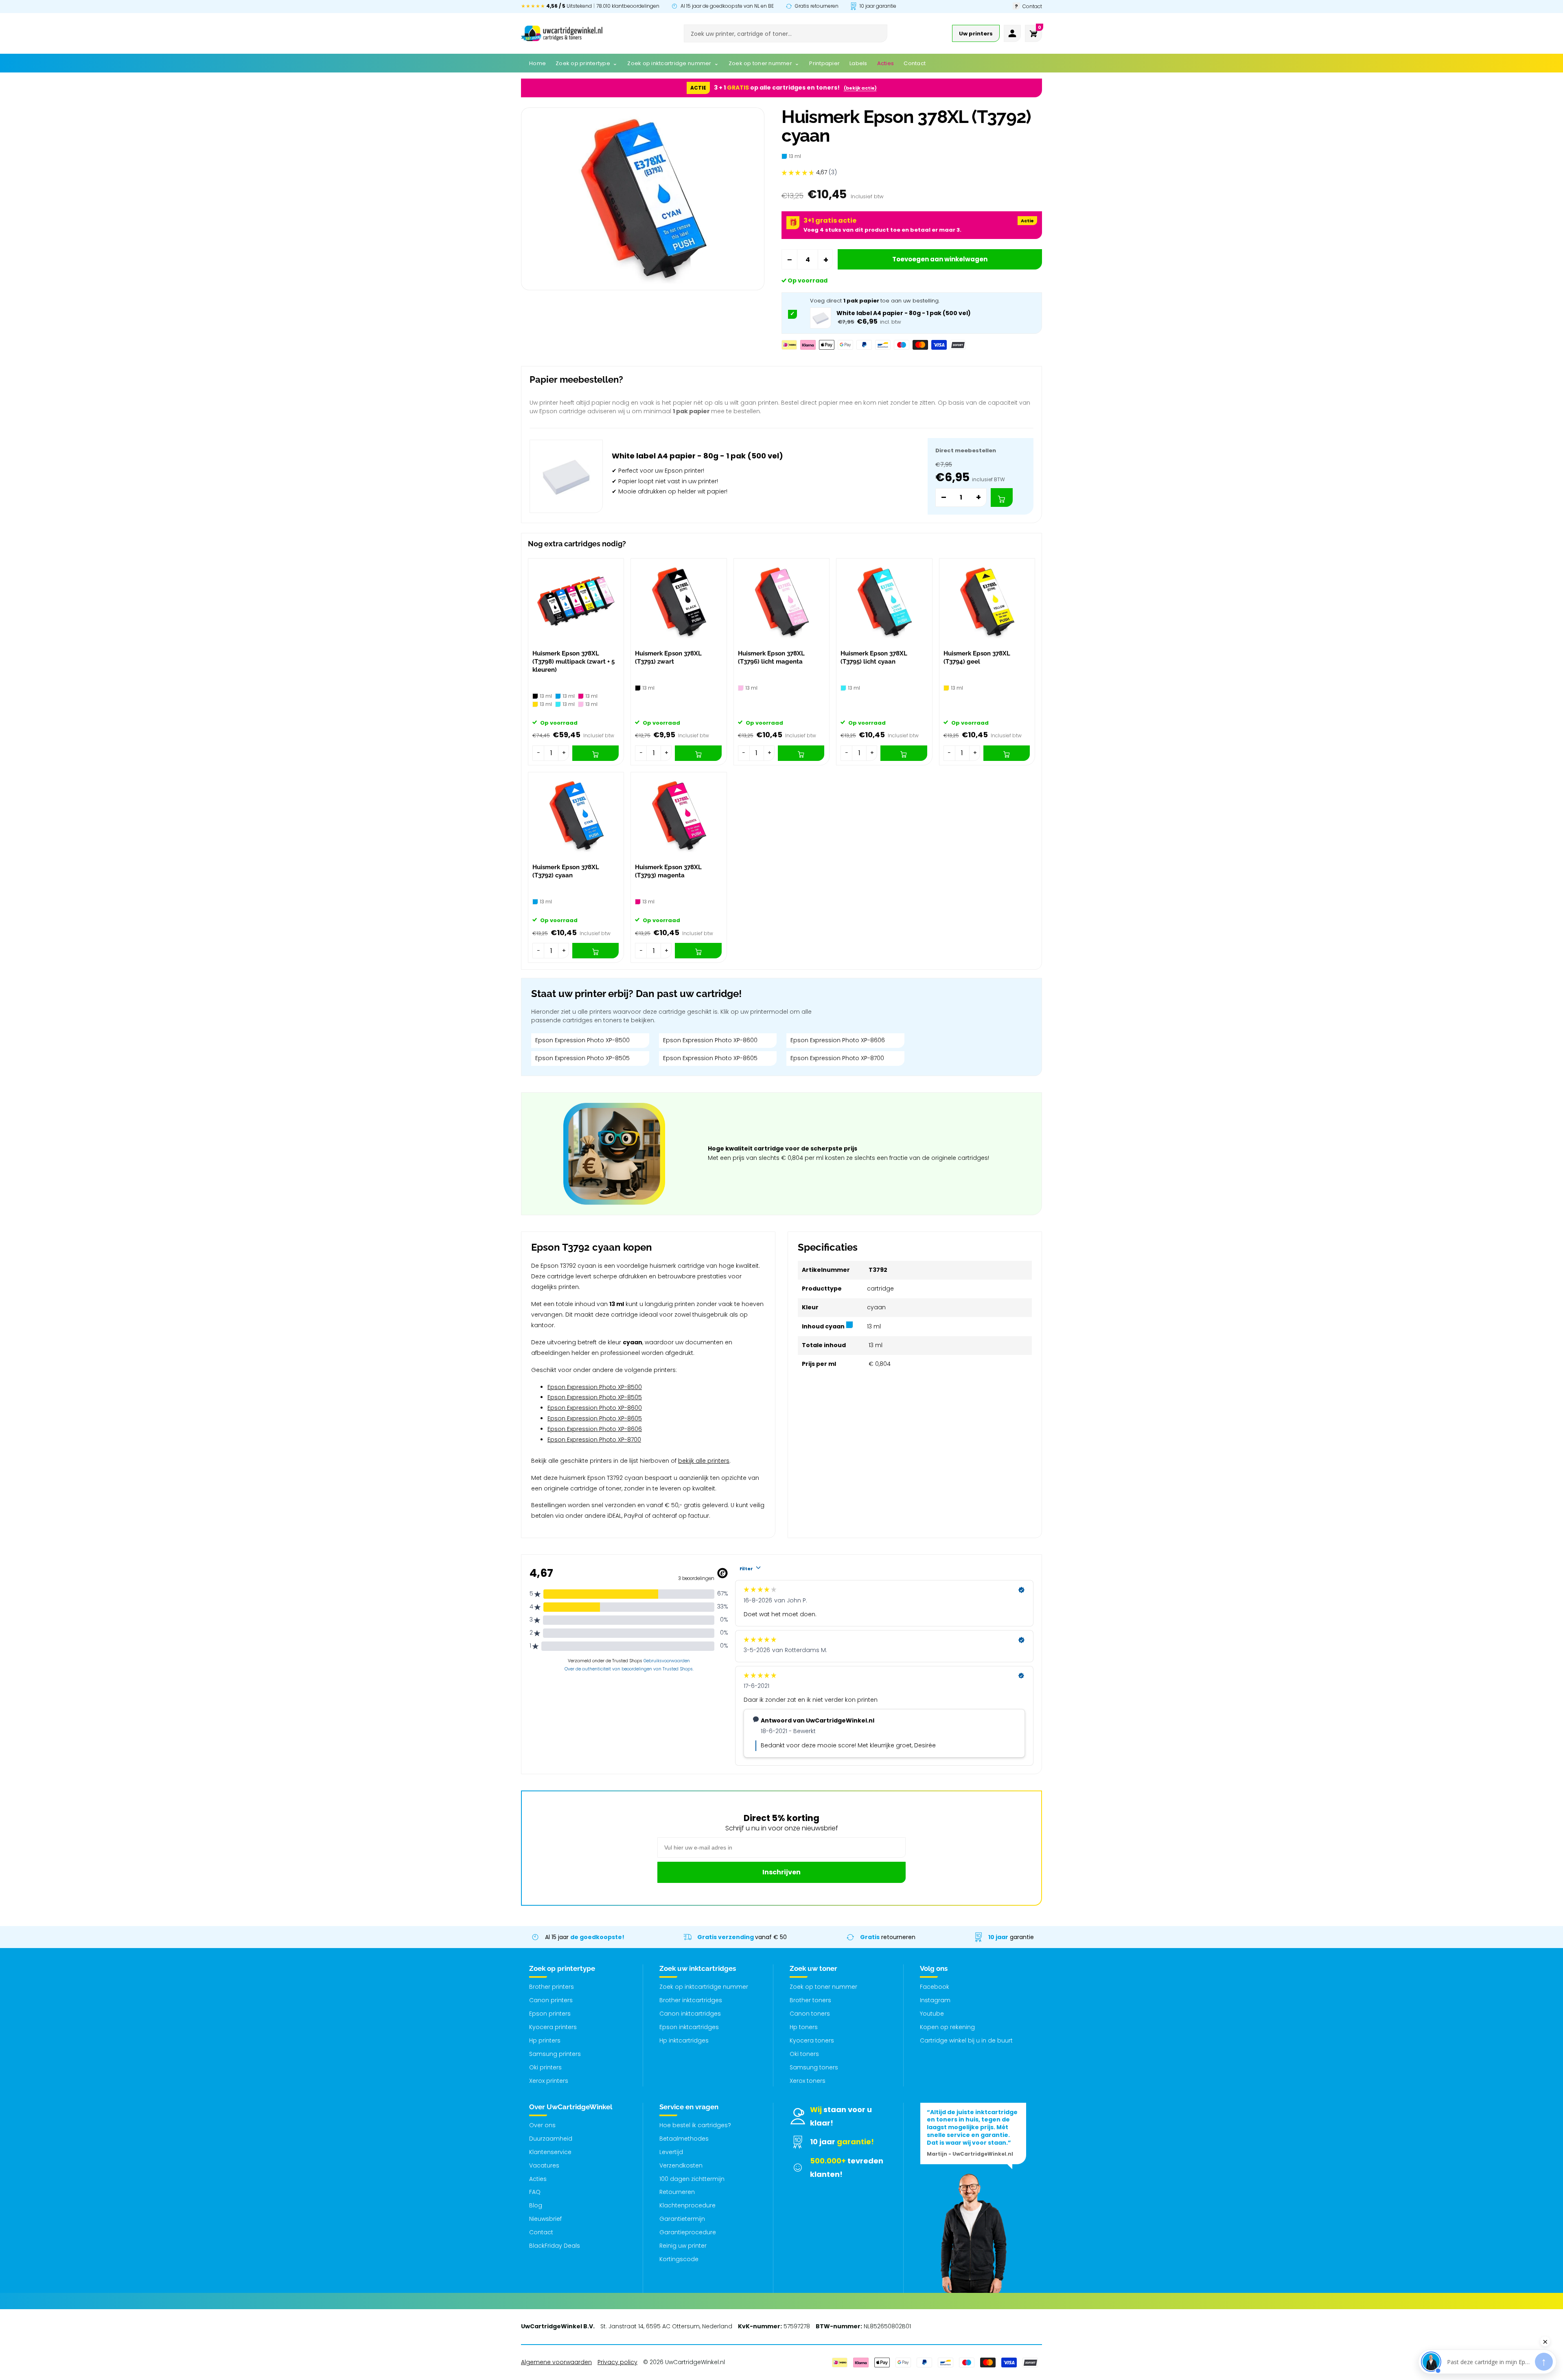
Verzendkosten (681, 2165)
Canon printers (551, 2000)
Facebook (935, 1987)
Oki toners (804, 2054)
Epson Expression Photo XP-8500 (582, 1040)
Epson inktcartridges (689, 2027)
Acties (538, 2179)
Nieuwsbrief (545, 2219)
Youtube (932, 2014)
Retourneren (677, 2192)
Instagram (935, 2000)
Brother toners (810, 2000)
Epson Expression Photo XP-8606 (838, 1040)
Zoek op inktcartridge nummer (704, 1987)
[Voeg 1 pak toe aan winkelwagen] (1002, 497)
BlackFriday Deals (555, 2246)
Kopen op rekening (947, 2027)
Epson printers (550, 2014)
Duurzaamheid (551, 2139)
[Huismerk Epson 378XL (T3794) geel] (987, 602)
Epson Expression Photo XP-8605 (710, 1058)
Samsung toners (814, 2067)
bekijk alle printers (704, 1461)
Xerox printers (549, 2081)
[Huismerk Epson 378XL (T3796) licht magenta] (781, 602)
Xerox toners (808, 2081)
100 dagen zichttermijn (692, 2179)
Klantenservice (550, 2152)
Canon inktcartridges (690, 2014)
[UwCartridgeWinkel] (562, 33)
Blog (536, 2205)
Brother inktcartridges (691, 2000)
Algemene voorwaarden (556, 2362)
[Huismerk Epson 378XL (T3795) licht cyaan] (884, 602)
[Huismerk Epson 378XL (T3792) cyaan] (576, 816)
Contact (541, 2232)
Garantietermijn (682, 2219)
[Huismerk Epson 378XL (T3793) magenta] (679, 816)
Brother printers (552, 1987)
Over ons (542, 2125)
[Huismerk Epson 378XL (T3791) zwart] (679, 602)
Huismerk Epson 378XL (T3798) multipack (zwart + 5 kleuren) (574, 662)
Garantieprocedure (688, 2232)
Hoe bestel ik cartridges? (695, 2125)
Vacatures (544, 2165)
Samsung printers (555, 2054)
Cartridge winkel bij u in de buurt (966, 2040)
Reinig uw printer (683, 2246)
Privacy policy (617, 2362)
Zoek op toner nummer (823, 1987)
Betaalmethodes (684, 2139)
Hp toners (804, 2027)
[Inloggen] (1012, 33)
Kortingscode (679, 2259)
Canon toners (810, 2014)
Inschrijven (781, 1872)
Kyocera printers (553, 2027)
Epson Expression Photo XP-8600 (710, 1040)
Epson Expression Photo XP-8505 (582, 1058)
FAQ (535, 2192)
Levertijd (671, 2152)
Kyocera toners (812, 2040)
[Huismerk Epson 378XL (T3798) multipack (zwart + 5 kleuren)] (576, 602)
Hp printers (545, 2040)
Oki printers (545, 2067)
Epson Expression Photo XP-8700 (837, 1058)
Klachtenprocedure (687, 2205)
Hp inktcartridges (684, 2040)
